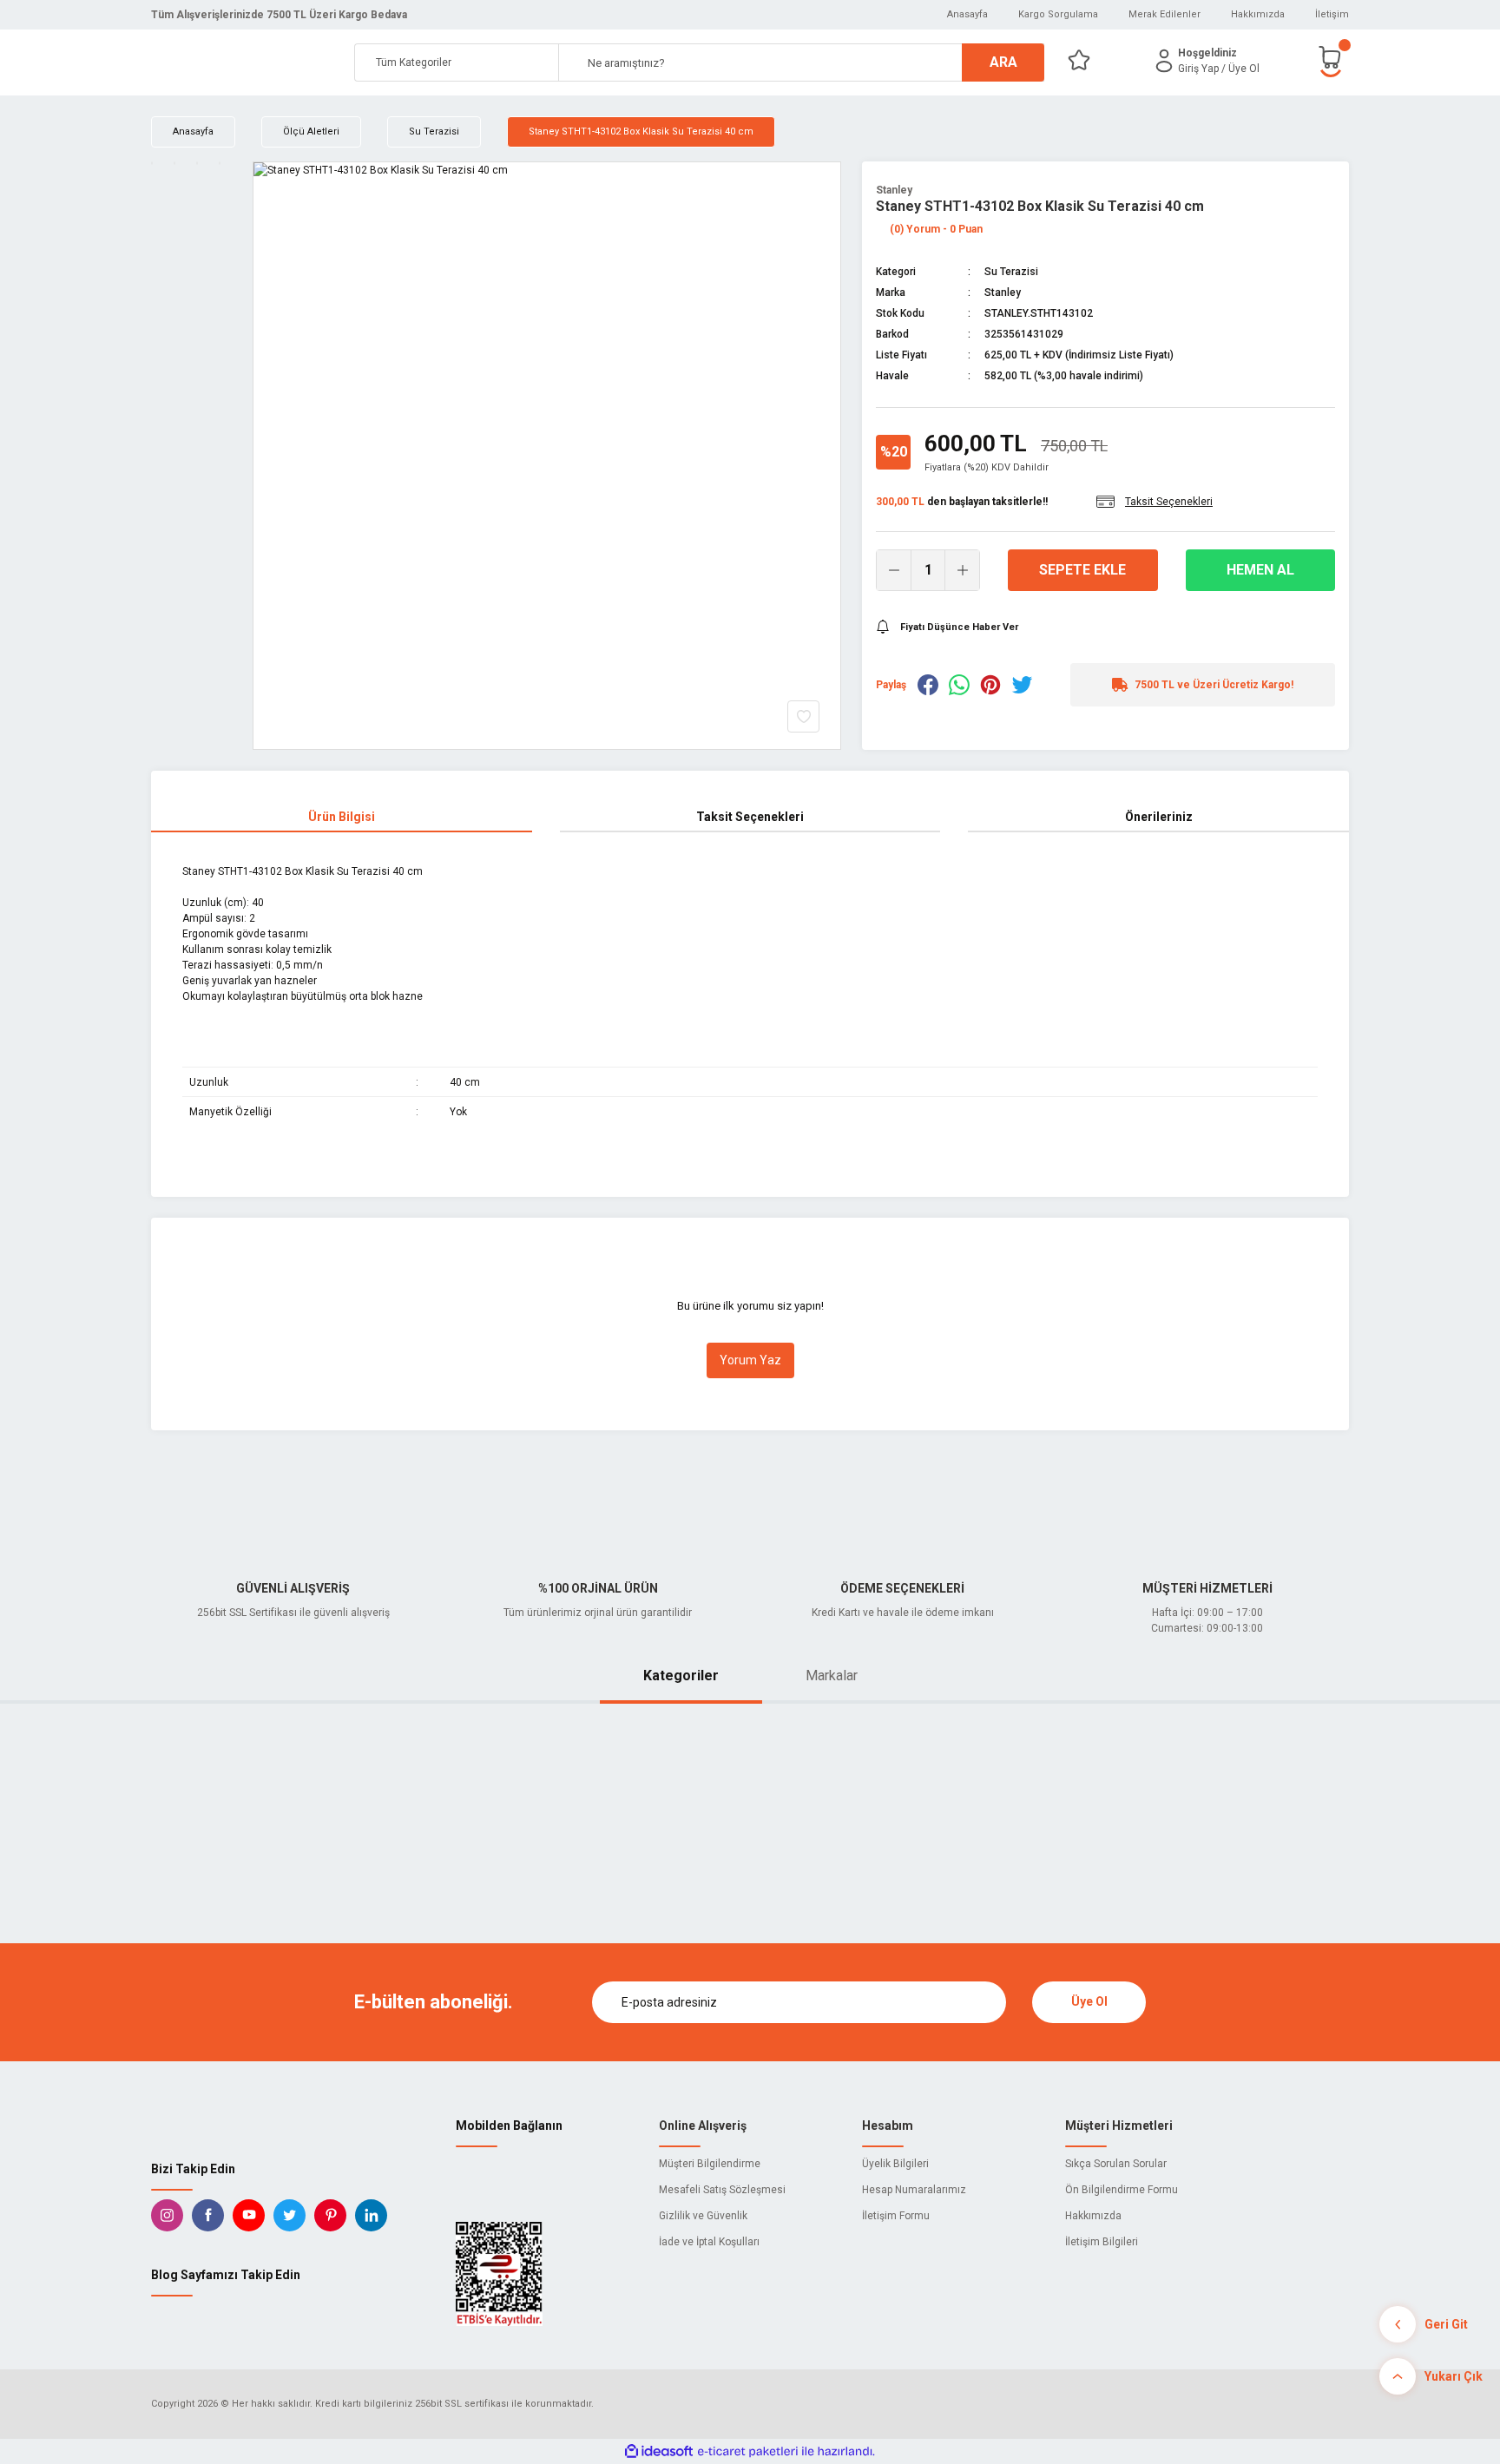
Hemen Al (1260, 570)
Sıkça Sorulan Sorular (1116, 2164)
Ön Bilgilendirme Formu (1122, 2190)
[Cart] (1333, 60)
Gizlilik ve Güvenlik (703, 2216)
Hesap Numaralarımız (914, 2190)
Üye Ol (1089, 2001)
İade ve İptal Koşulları (709, 2242)
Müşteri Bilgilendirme (710, 2164)
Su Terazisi (1011, 272)
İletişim (1332, 14)
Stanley (894, 190)
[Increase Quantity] (962, 570)
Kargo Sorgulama (1058, 14)
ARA (1003, 62)
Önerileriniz (1159, 817)
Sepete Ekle (1082, 570)
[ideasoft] (659, 2451)
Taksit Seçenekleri (750, 817)
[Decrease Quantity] (894, 570)
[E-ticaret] (748, 2452)
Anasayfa (967, 14)
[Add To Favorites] (803, 716)
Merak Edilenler (1164, 14)
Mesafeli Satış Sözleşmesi (722, 2190)
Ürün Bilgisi (342, 817)
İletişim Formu (896, 2216)
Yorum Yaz (750, 1360)
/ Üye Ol (1240, 69)
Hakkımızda (1258, 14)
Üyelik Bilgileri (895, 2164)
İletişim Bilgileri (1102, 2242)
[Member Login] (1164, 61)
